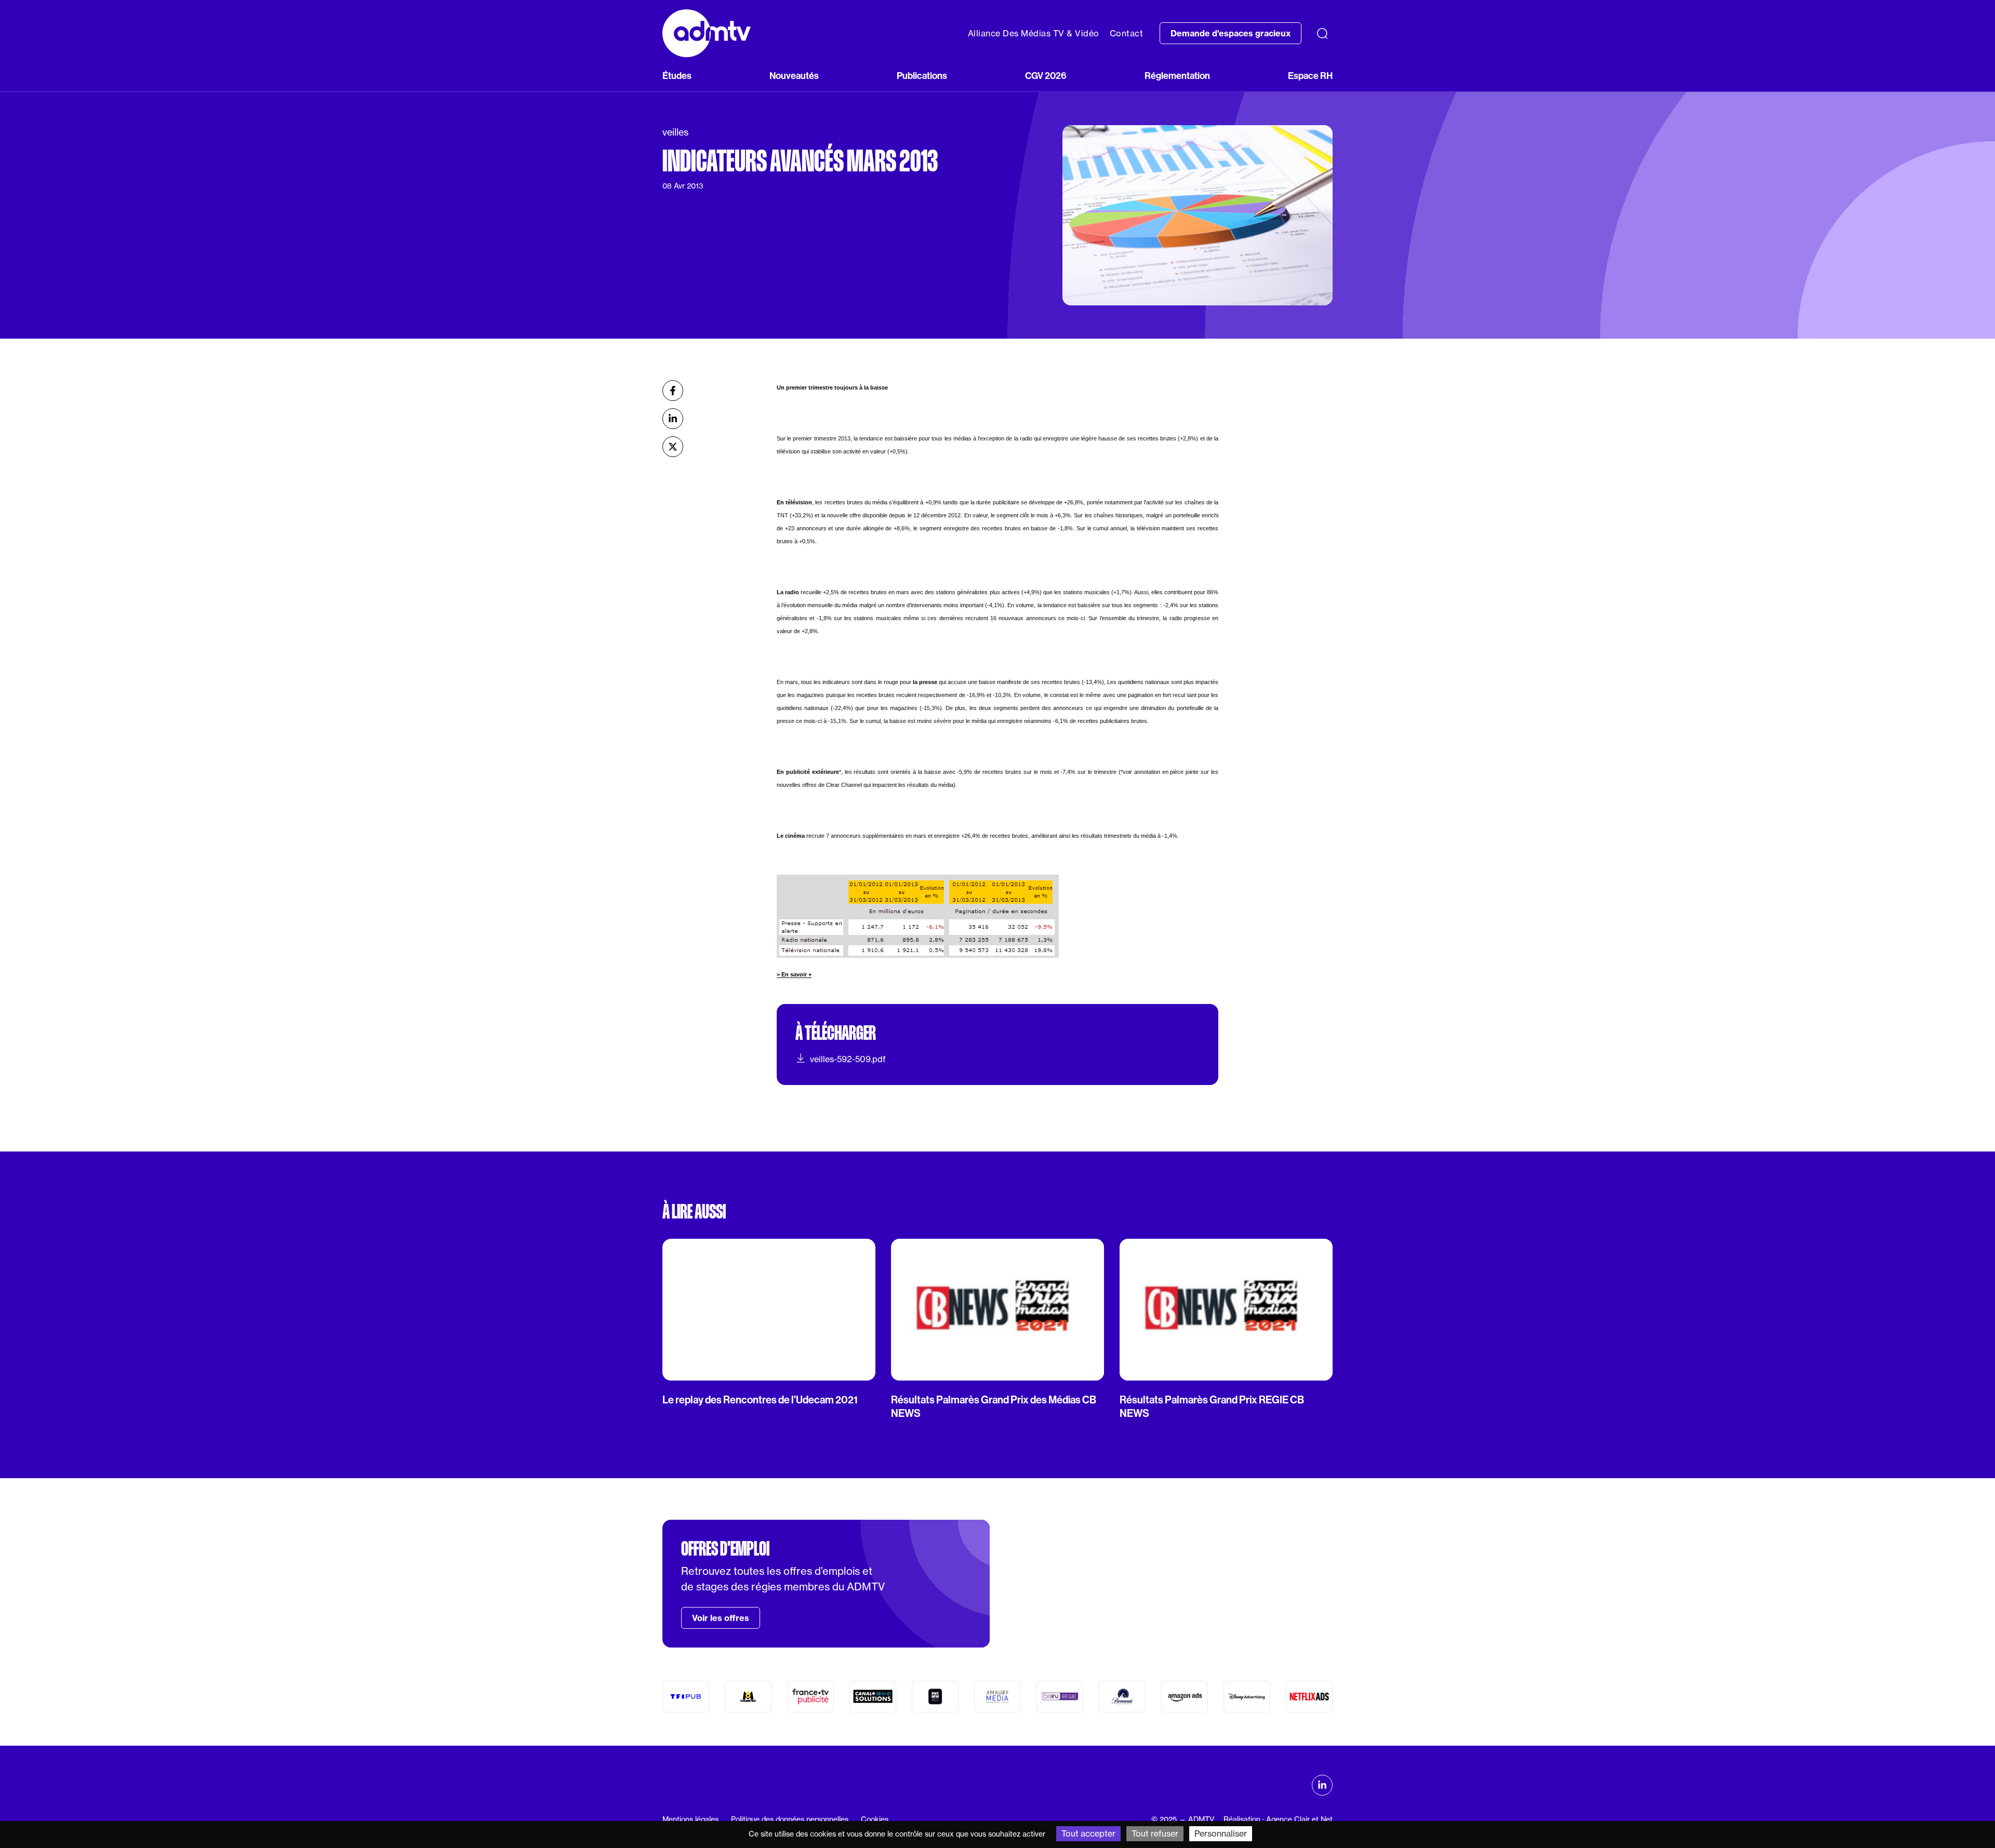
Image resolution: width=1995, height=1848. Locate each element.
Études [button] (677, 76)
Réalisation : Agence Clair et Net (1278, 1819)
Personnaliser (1221, 1833)
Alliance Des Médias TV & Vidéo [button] (1034, 33)
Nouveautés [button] (794, 76)
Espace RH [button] (1310, 76)
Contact (1127, 33)
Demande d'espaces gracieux (1231, 33)
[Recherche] (1322, 33)
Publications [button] (922, 76)
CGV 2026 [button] (1046, 76)
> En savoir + (794, 974)
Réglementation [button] (1177, 76)
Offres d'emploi (725, 1549)
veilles (675, 132)
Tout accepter (1088, 1833)
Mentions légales (690, 1819)
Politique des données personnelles (790, 1819)
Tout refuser (1155, 1833)
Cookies (875, 1819)
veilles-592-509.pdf (848, 1059)
